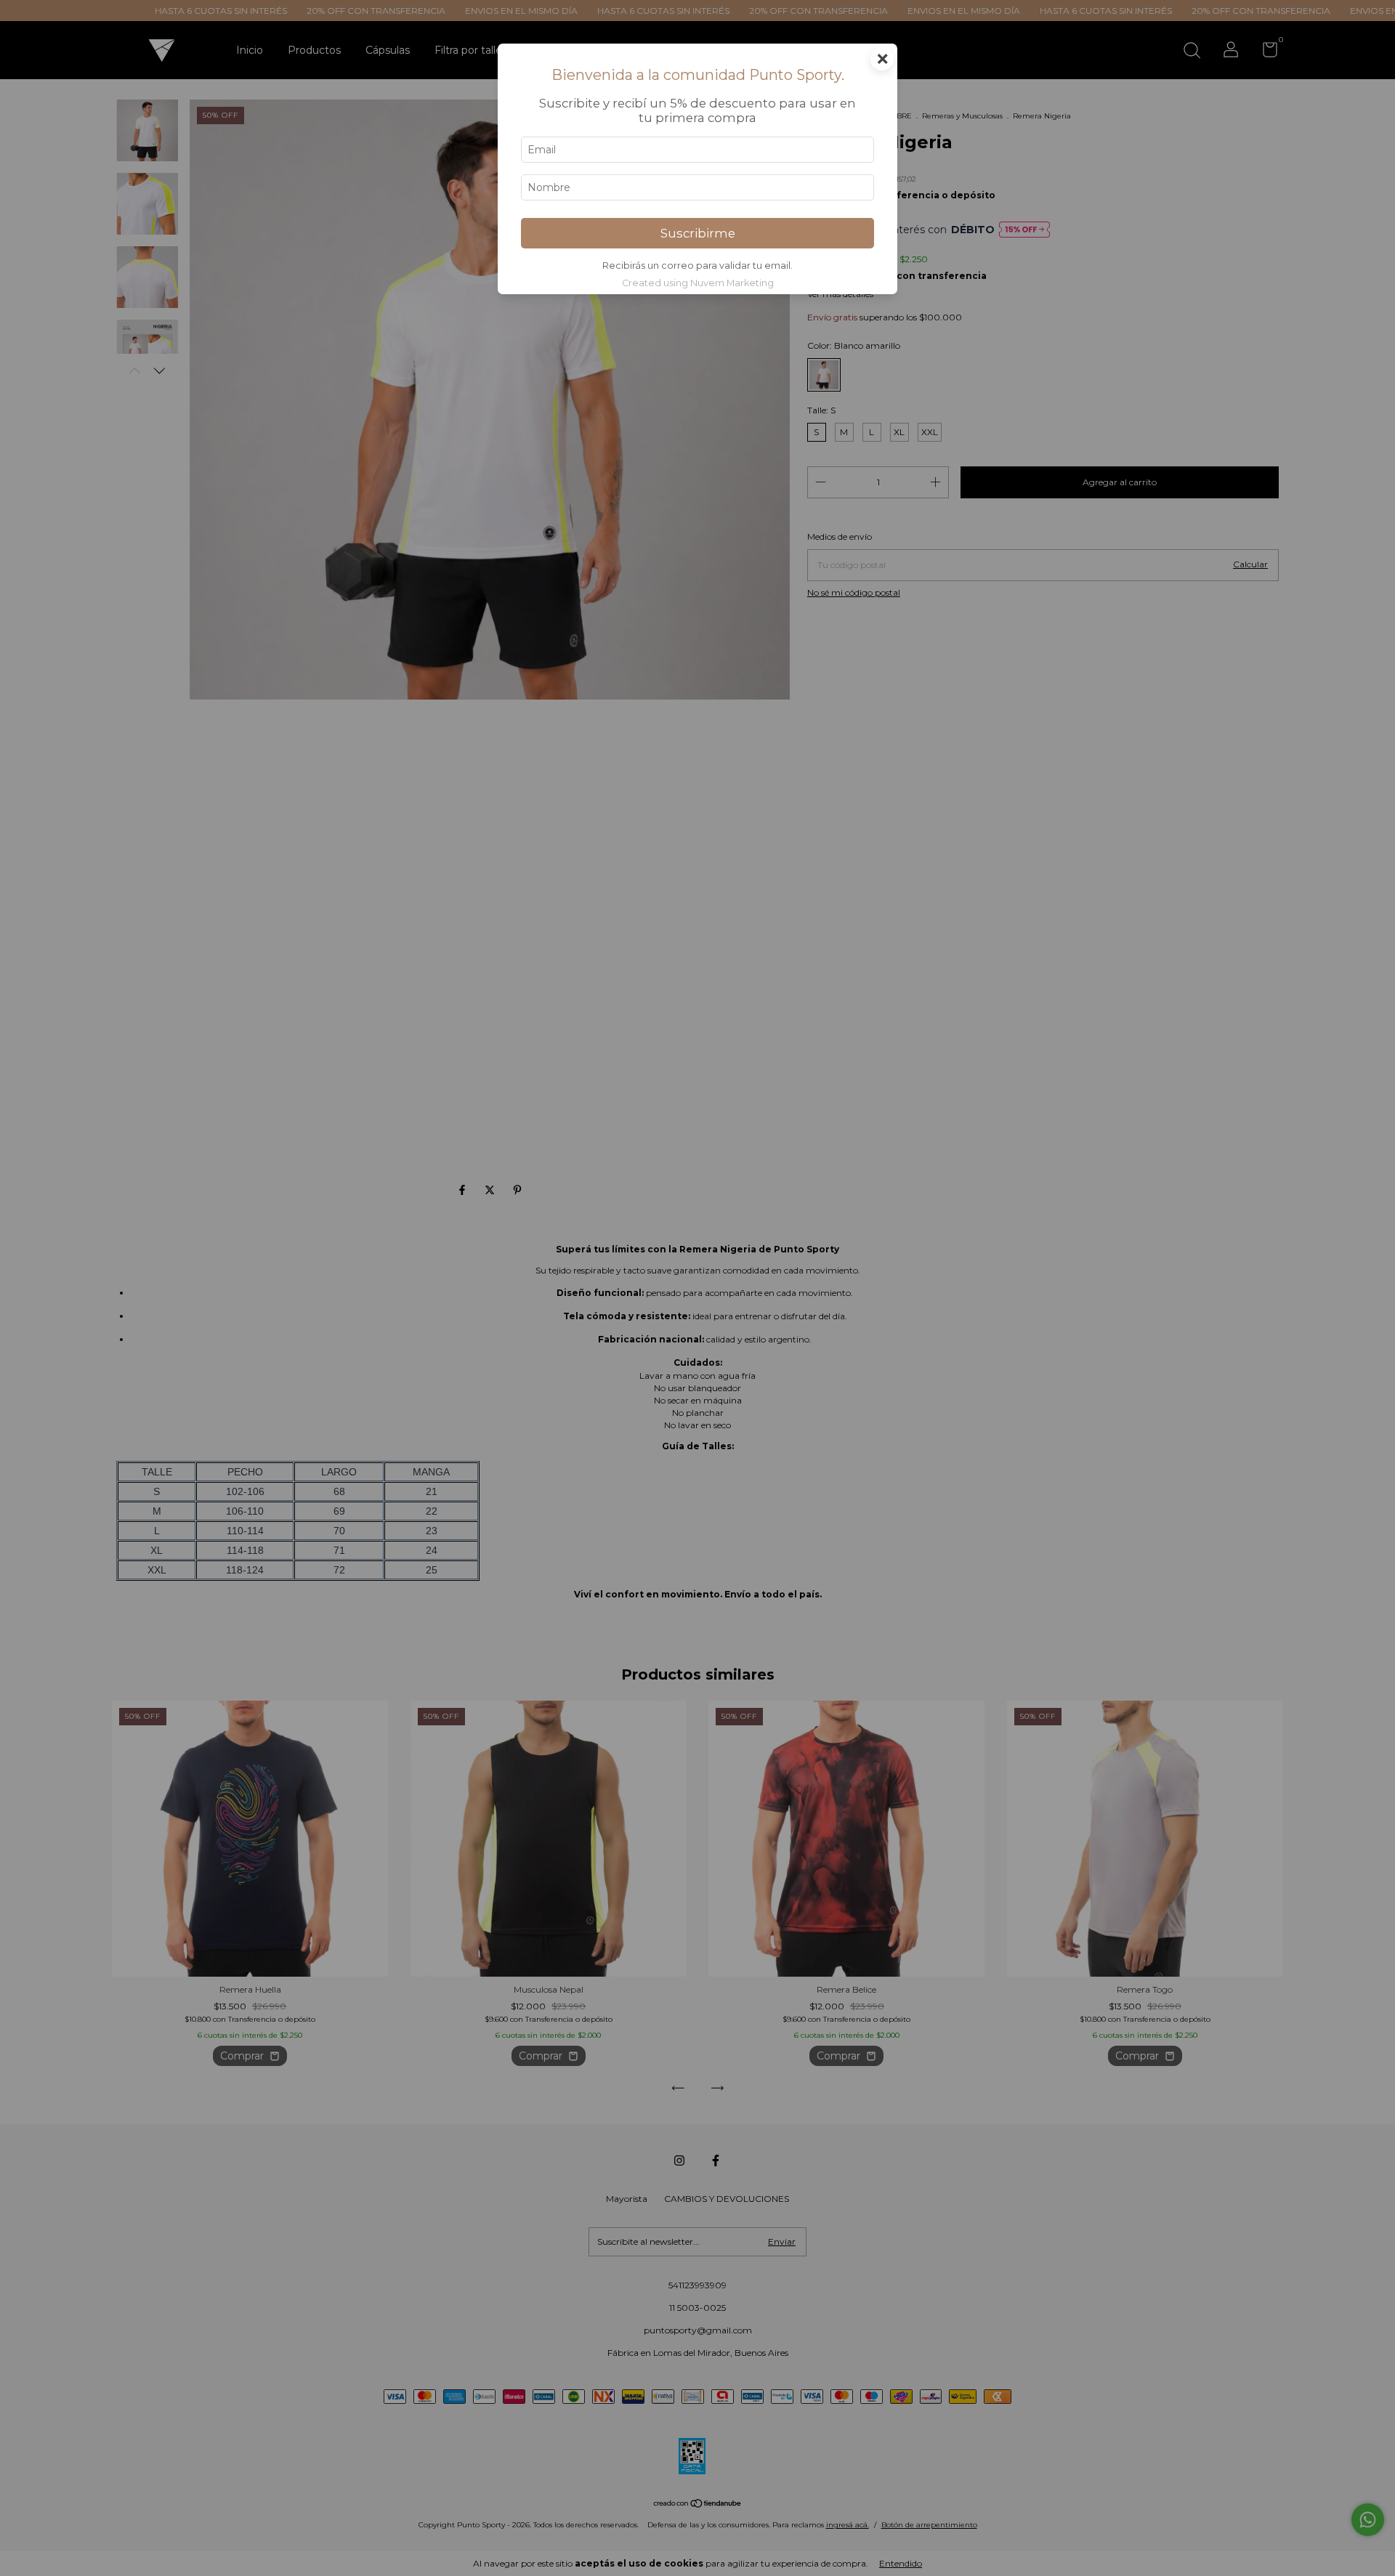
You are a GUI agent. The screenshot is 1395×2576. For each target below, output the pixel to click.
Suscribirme (698, 233)
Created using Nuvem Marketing (698, 283)
